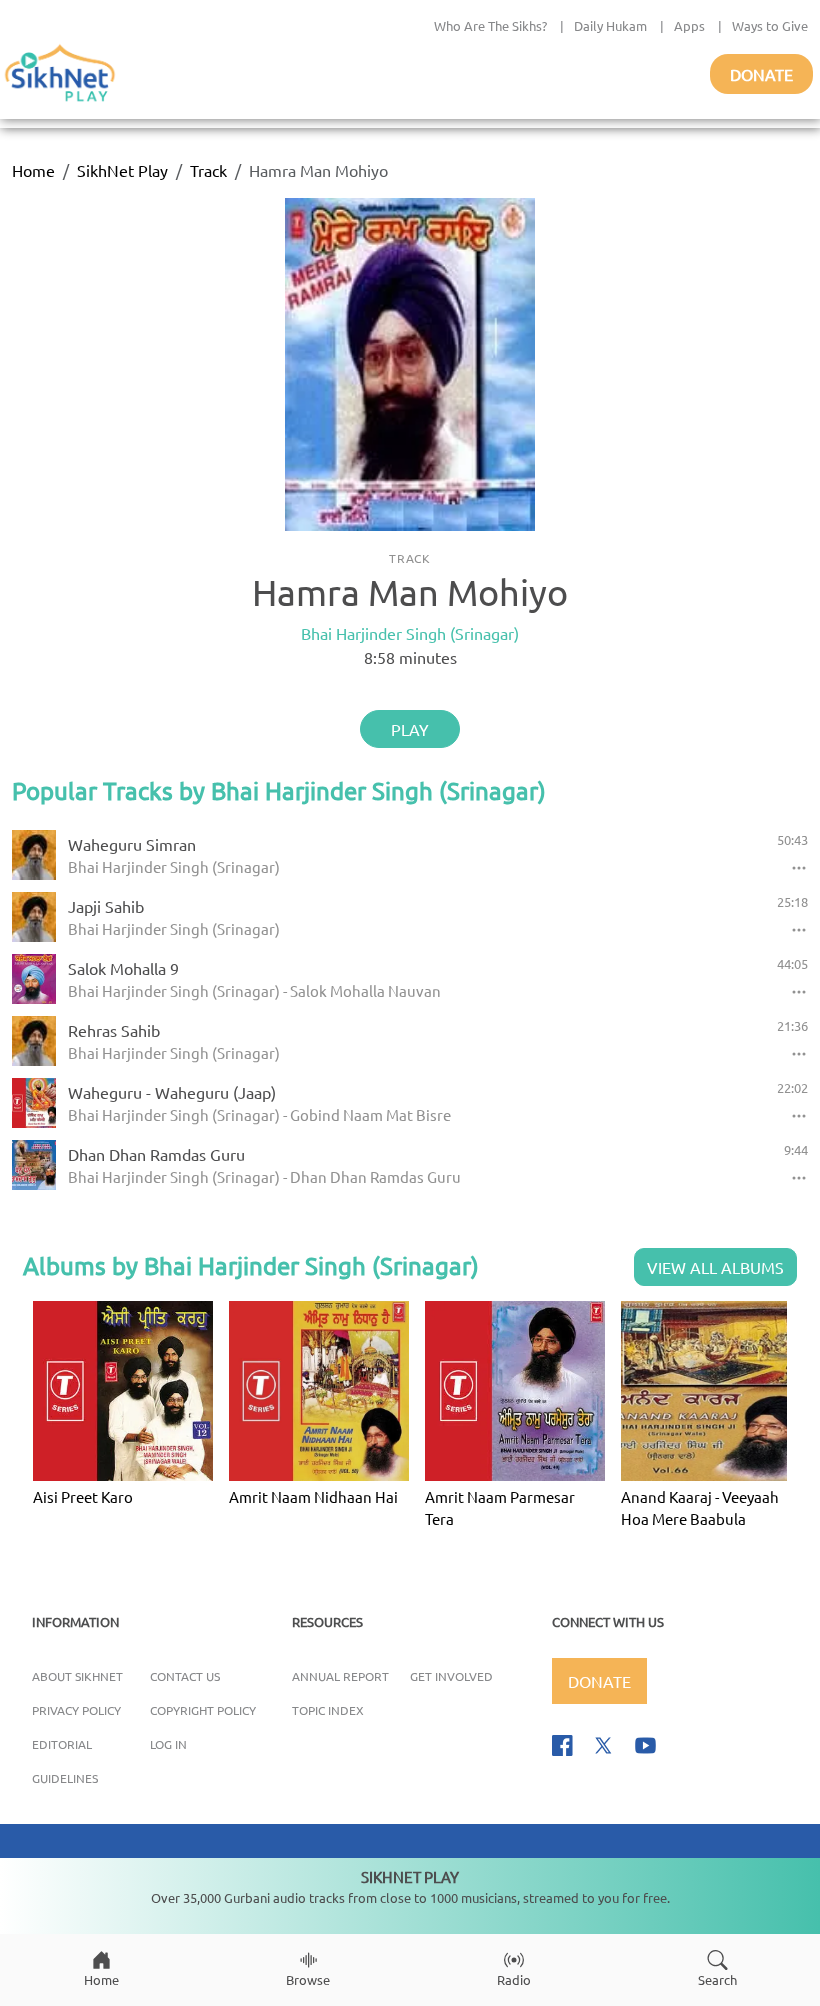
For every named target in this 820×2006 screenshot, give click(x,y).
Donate (761, 74)
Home (33, 170)
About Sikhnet (77, 1676)
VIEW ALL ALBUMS (715, 1267)
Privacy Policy (76, 1710)
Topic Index (328, 1710)
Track (208, 170)
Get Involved (451, 1676)
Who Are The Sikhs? (490, 25)
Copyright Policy (203, 1710)
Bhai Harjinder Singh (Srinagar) (410, 633)
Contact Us (185, 1676)
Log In (168, 1744)
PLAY (410, 729)
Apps (689, 25)
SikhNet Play (122, 170)
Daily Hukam (610, 25)
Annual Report (340, 1676)
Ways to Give (770, 25)
